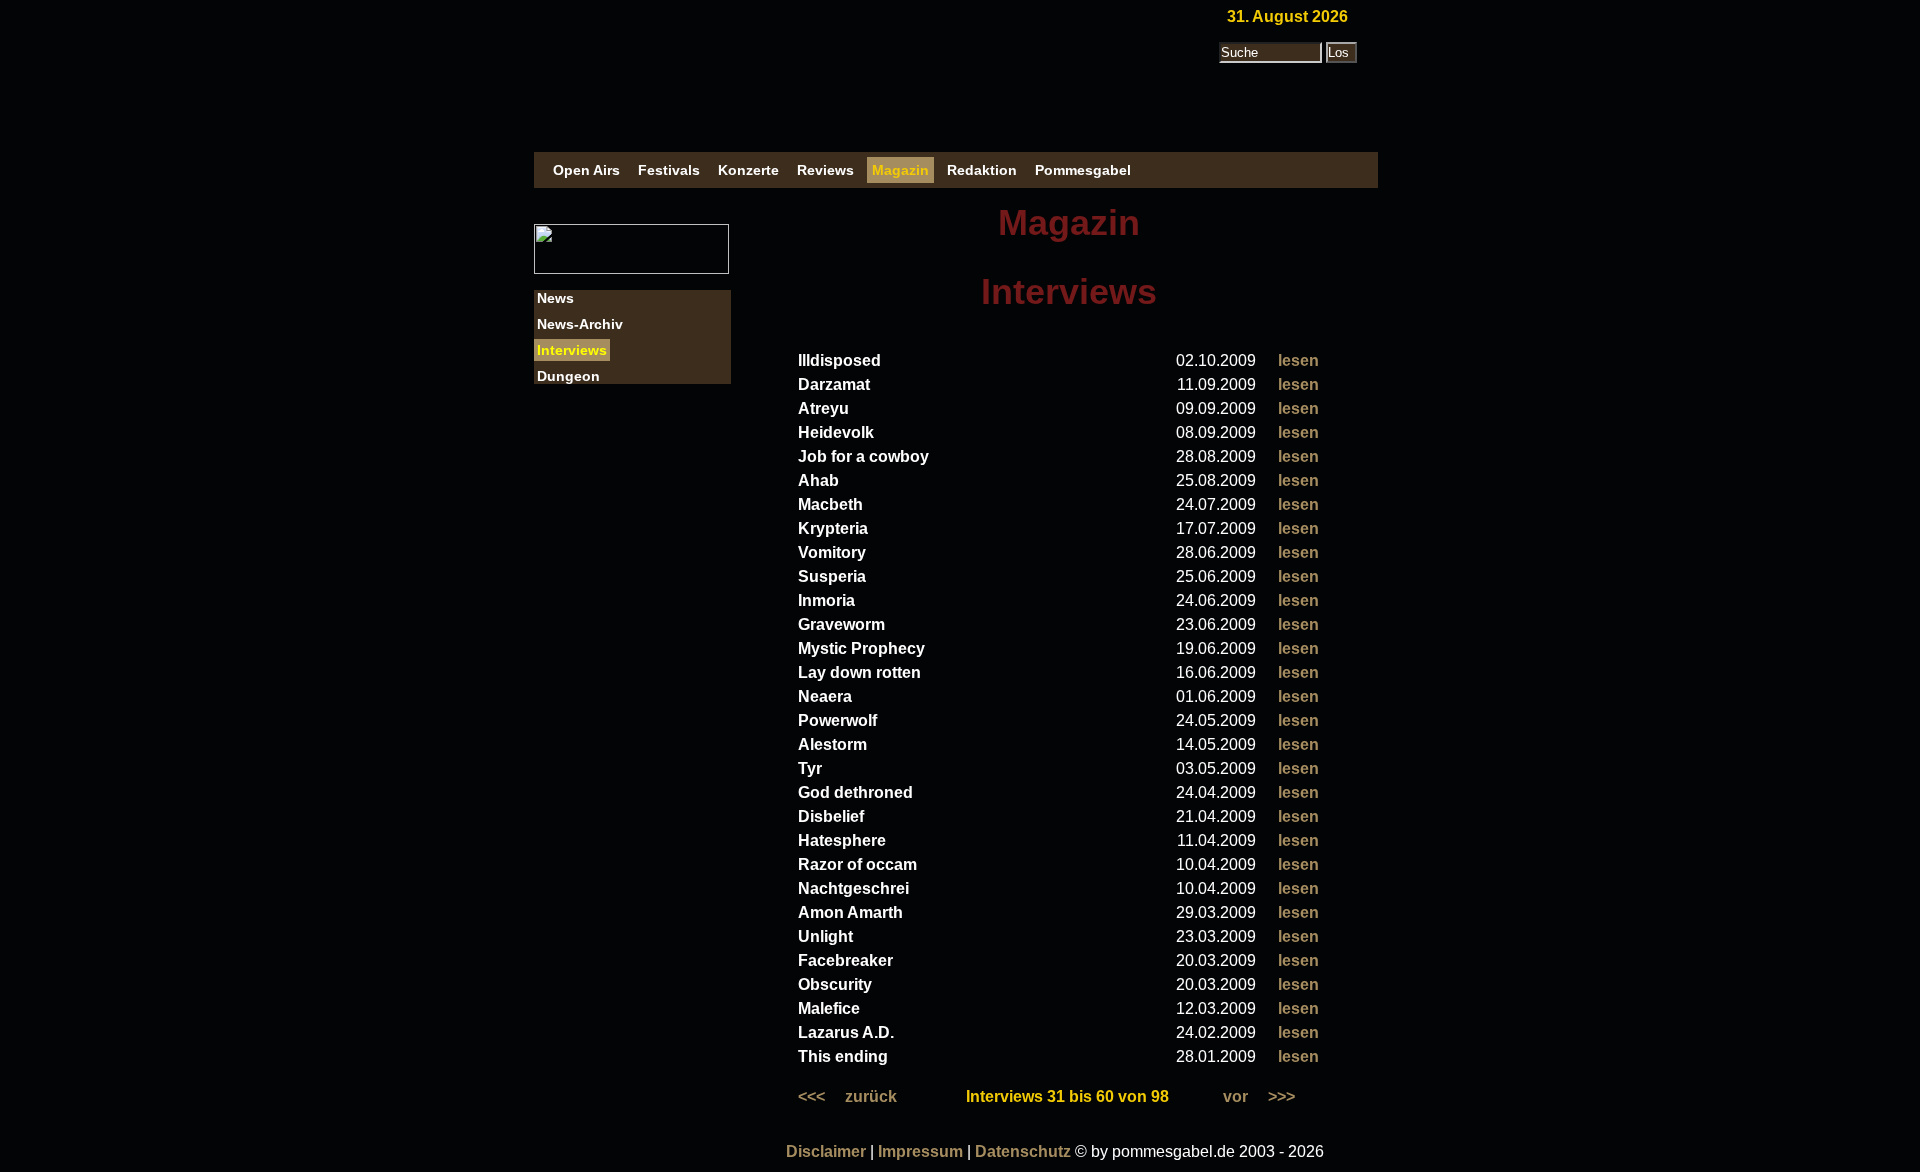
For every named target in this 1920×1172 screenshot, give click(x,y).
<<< (811, 1096)
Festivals (669, 170)
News (555, 298)
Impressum (920, 1151)
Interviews (572, 350)
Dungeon (568, 376)
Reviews (825, 170)
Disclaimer (826, 1151)
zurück (871, 1096)
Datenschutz (1023, 1151)
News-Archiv (580, 324)
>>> (1281, 1096)
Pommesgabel (1083, 170)
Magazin (900, 170)
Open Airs (586, 170)
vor (1235, 1096)
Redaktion (982, 170)
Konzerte (748, 170)
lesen (1298, 360)
